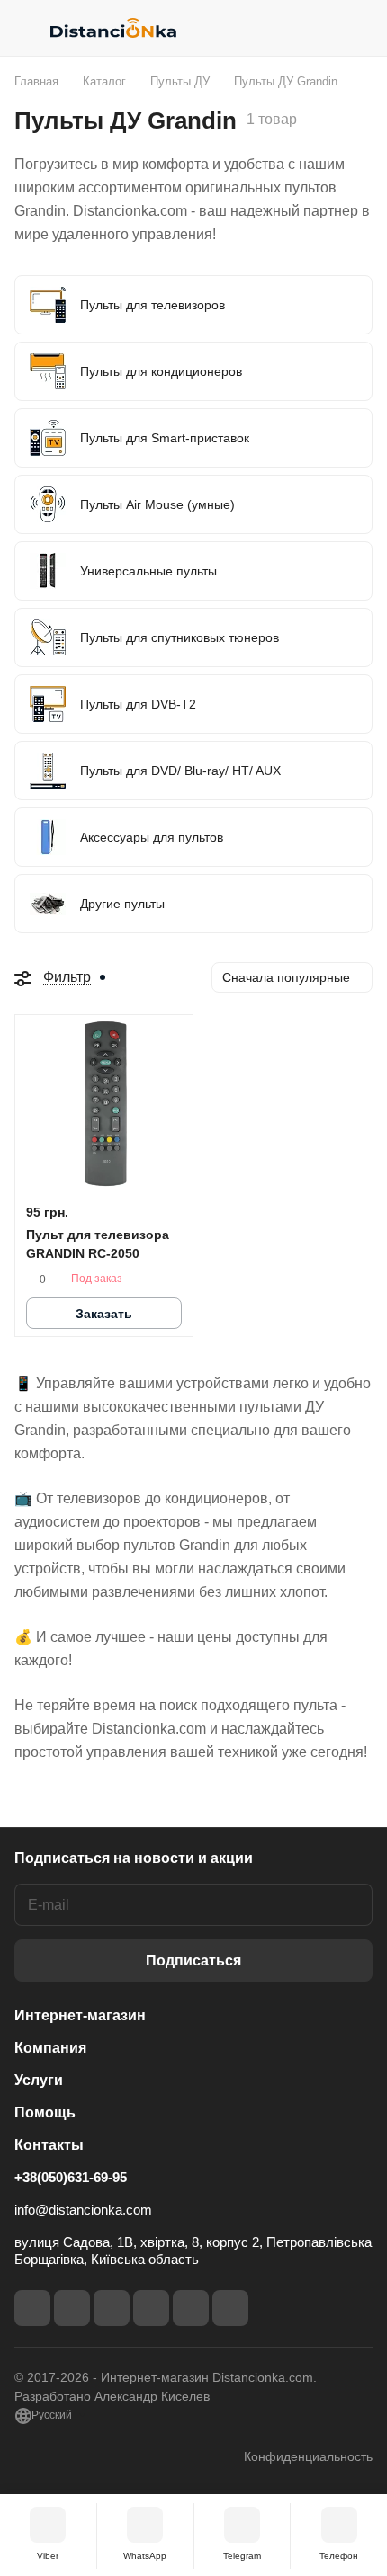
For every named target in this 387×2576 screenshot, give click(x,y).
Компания (50, 2048)
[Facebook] (32, 2308)
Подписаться (193, 1961)
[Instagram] (72, 2308)
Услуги (39, 2080)
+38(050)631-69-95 (71, 2177)
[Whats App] (230, 2308)
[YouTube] (151, 2308)
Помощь (45, 2112)
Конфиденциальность (308, 2456)
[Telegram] (112, 2308)
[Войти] (323, 28)
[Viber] (191, 2308)
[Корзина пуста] (359, 28)
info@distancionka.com (83, 2210)
